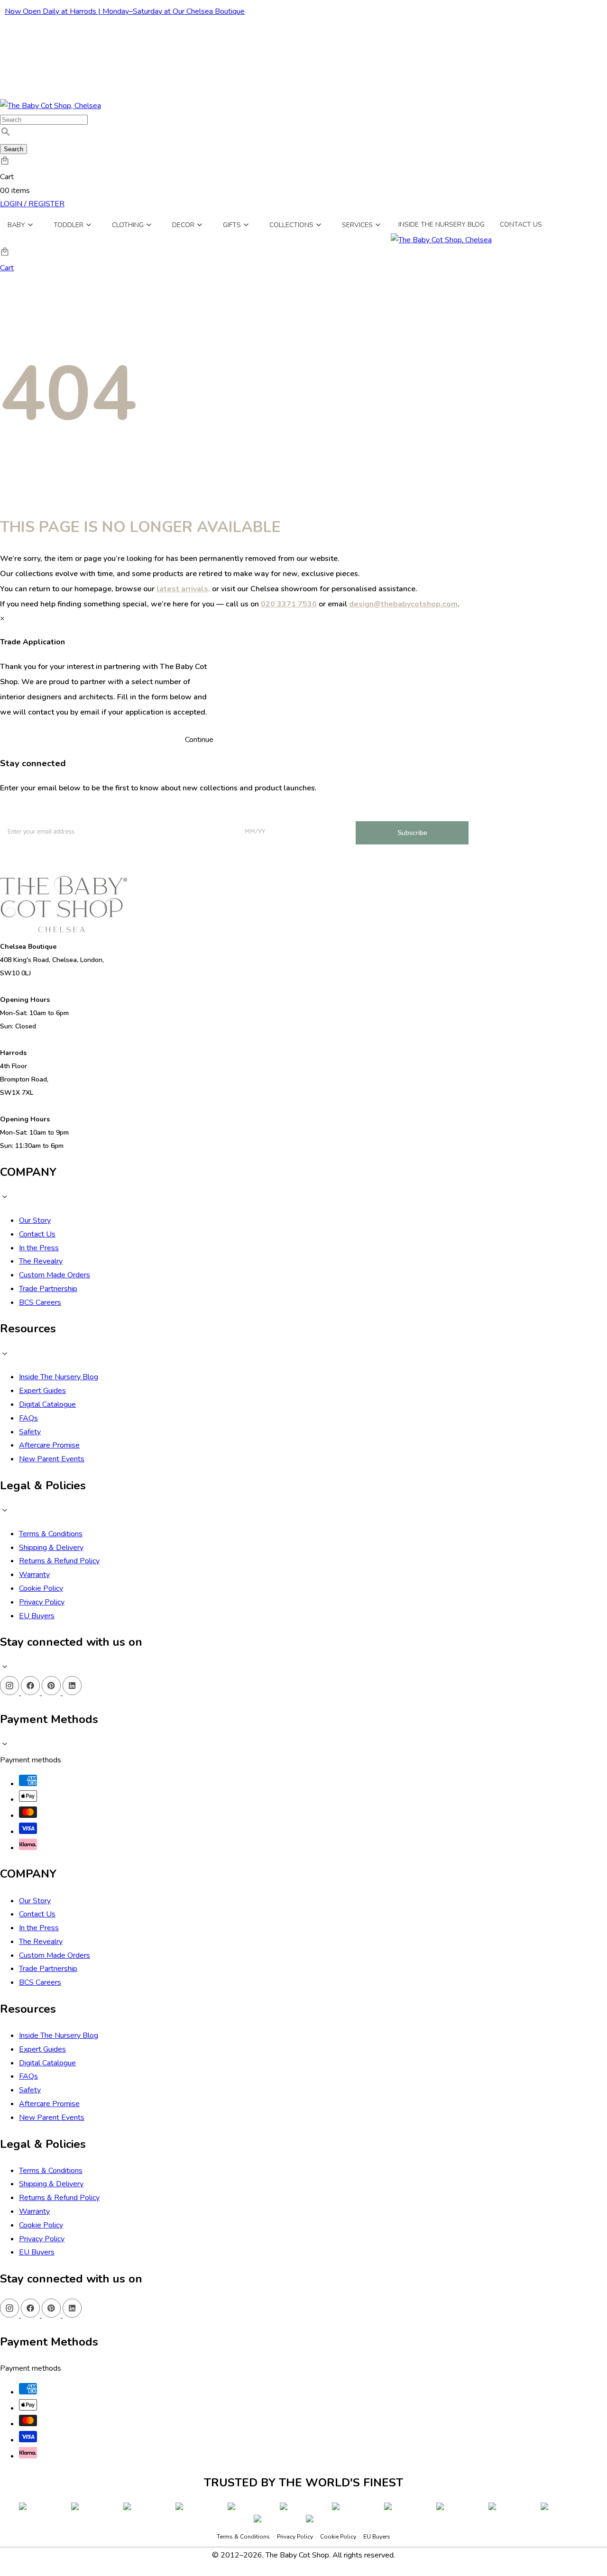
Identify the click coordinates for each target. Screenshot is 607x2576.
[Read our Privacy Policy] (381, 2523)
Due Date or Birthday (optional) (268, 2425)
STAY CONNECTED (304, 2479)
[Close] (390, 2270)
